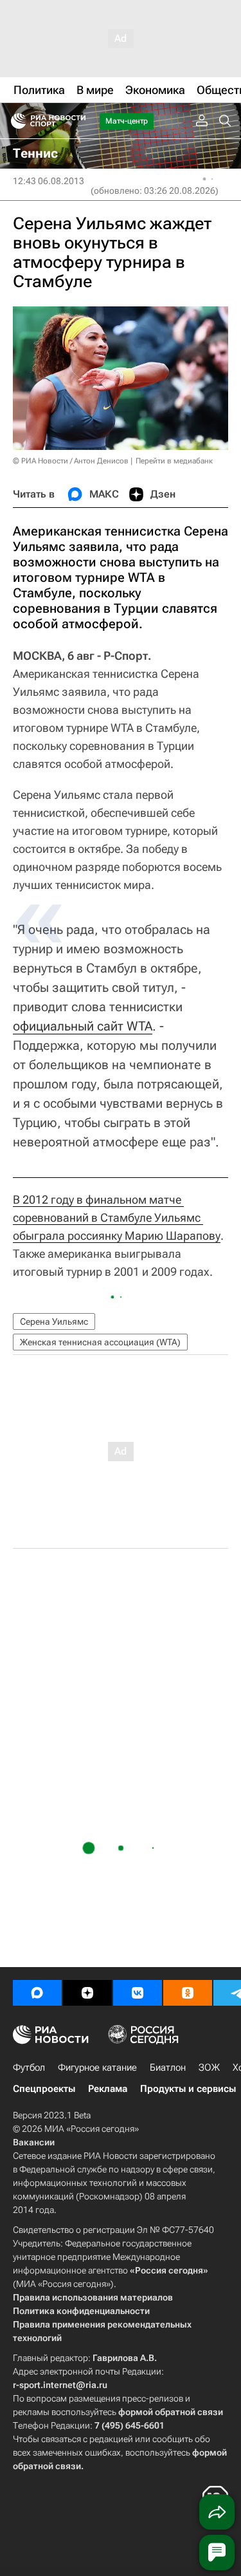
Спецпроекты (44, 2089)
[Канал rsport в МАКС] (37, 1993)
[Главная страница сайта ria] (14, 121)
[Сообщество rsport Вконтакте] (138, 1993)
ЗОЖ (209, 2067)
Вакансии (34, 2142)
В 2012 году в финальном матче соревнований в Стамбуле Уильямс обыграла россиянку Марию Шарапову (117, 1218)
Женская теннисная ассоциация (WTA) (100, 1342)
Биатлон (168, 2067)
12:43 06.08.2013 (49, 181)
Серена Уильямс (54, 1321)
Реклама (108, 2089)
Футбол (29, 2067)
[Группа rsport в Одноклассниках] (188, 1993)
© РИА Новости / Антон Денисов (71, 461)
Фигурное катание (97, 2067)
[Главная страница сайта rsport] (77, 121)
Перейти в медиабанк (174, 461)
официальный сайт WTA (83, 1026)
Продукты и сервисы (188, 2089)
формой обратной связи (171, 2412)
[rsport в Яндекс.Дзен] (87, 1993)
